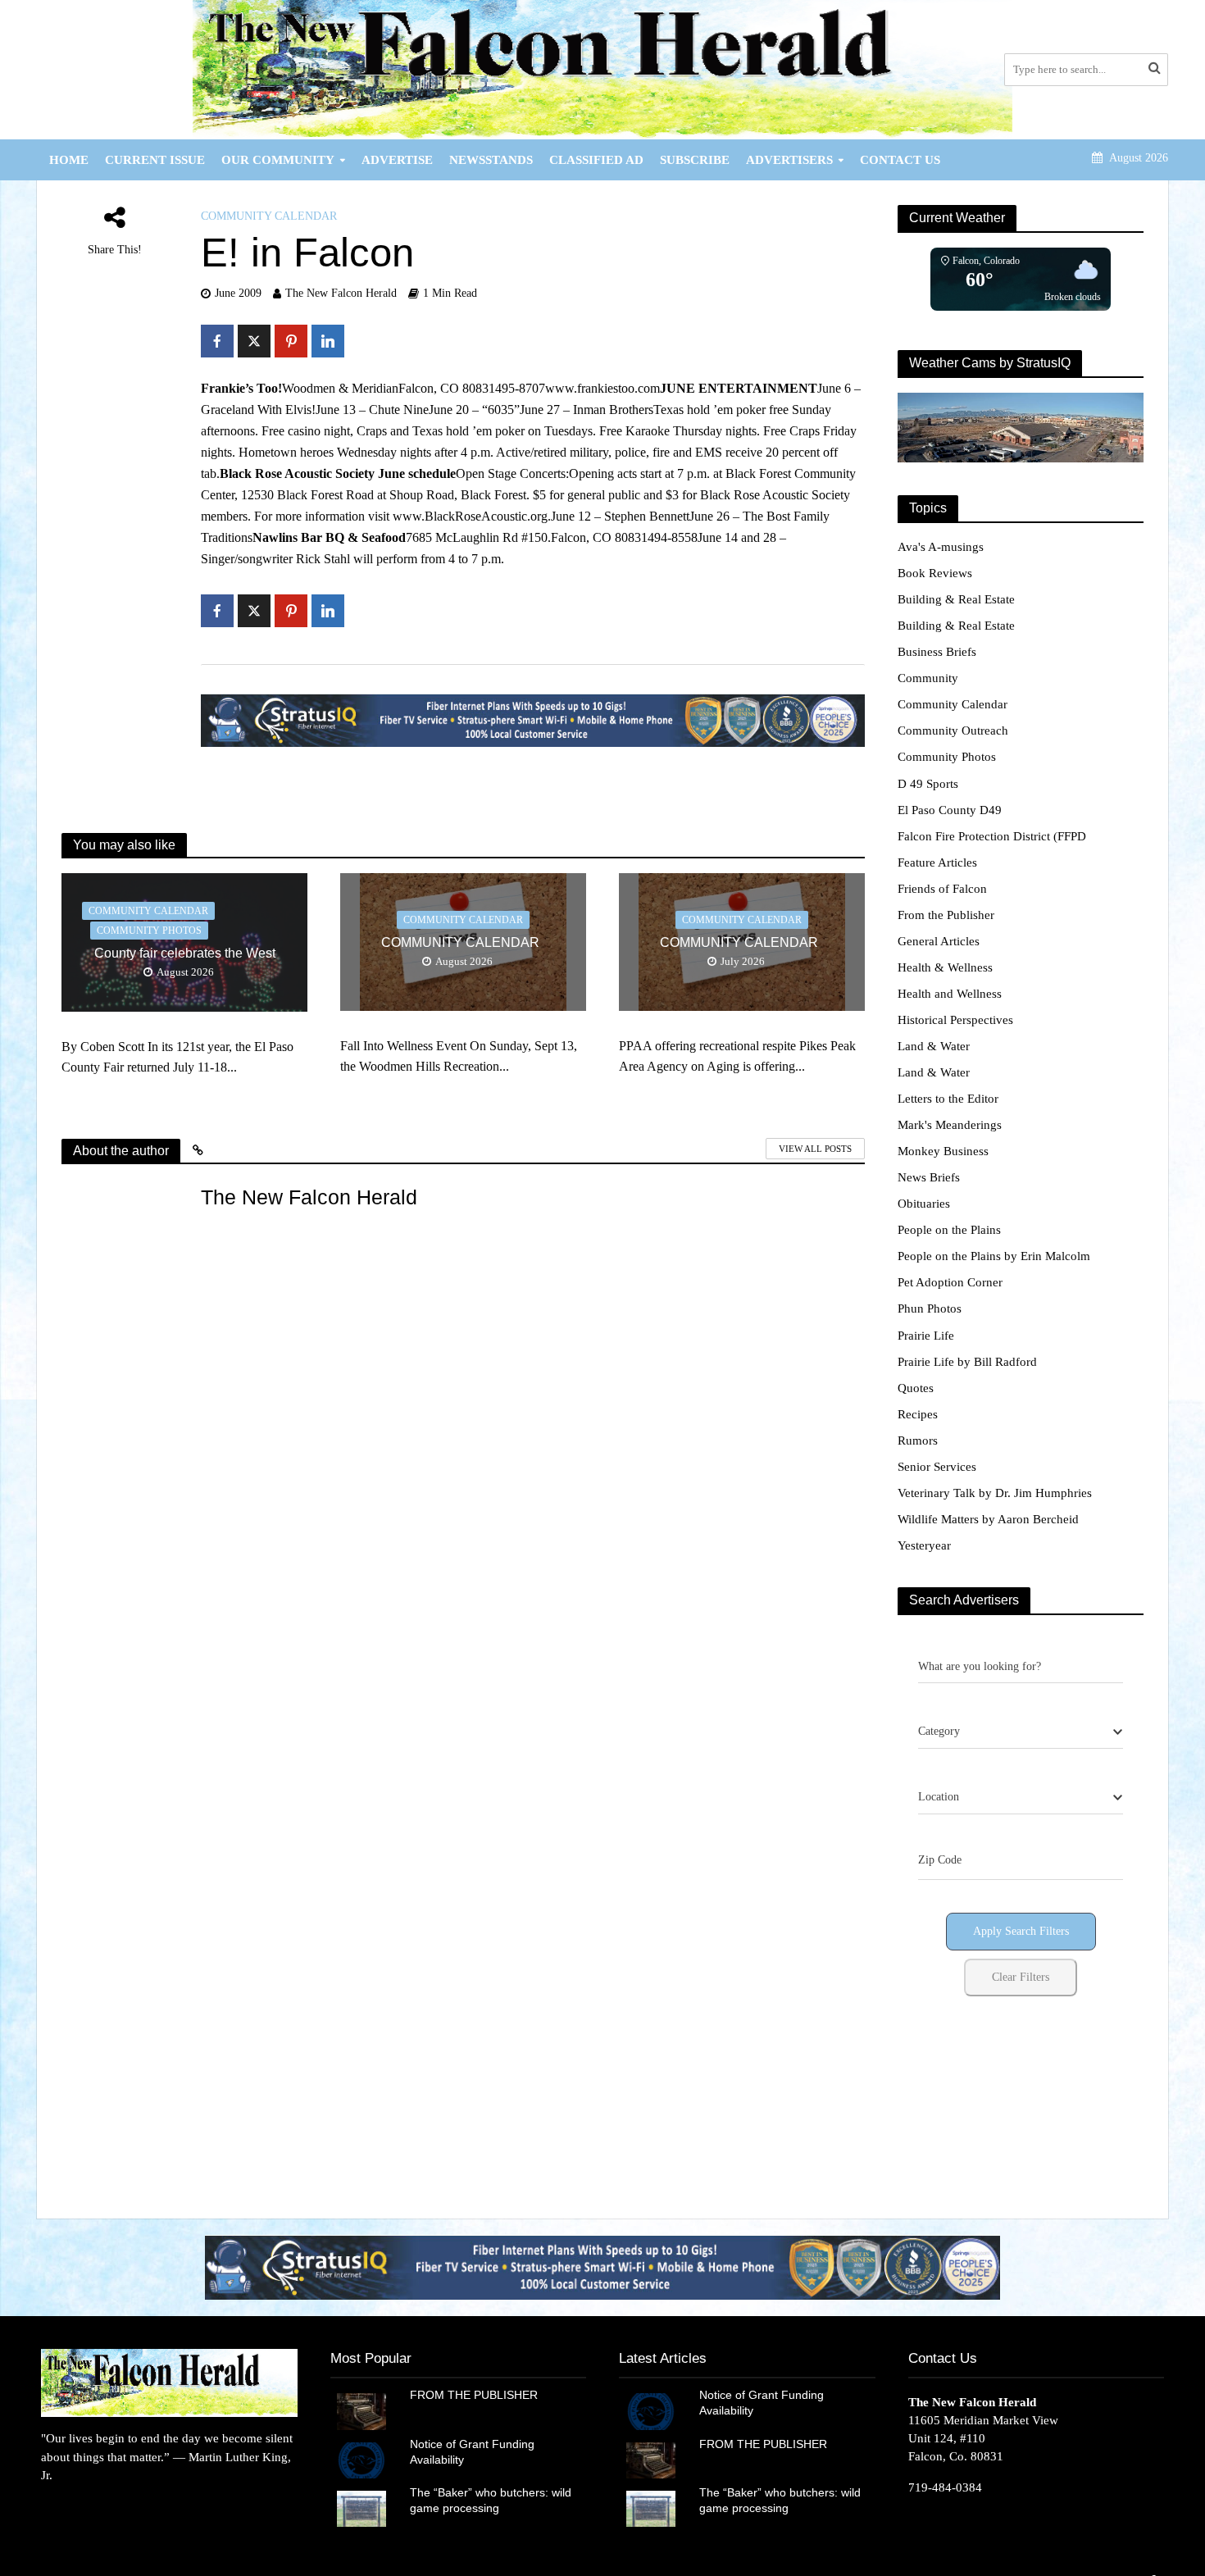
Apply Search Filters (1021, 1931)
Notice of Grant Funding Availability (472, 2452)
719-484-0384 (945, 2487)
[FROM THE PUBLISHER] (361, 2410)
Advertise (397, 160)
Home (69, 160)
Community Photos (149, 931)
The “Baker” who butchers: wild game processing (491, 2500)
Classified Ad (596, 160)
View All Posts (815, 1149)
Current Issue (155, 160)
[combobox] (1021, 1732)
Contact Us (900, 160)
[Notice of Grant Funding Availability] (361, 2459)
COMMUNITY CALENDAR (464, 942)
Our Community (278, 160)
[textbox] (939, 1732)
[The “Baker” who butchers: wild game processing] (361, 2508)
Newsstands (491, 160)
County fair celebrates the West (185, 953)
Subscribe (695, 160)
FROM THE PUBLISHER (477, 2395)
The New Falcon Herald (341, 293)
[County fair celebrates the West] (184, 941)
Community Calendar (269, 216)
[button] (602, 2267)
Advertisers (789, 160)
